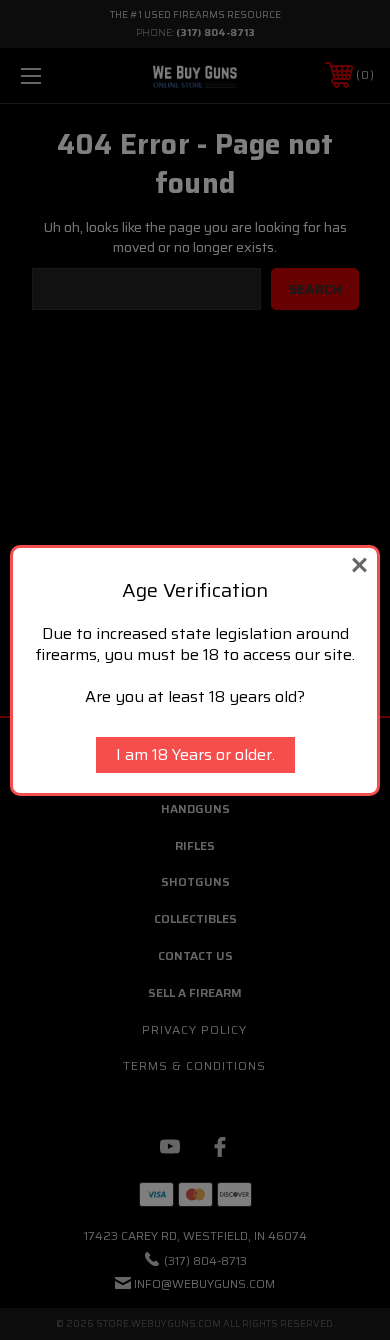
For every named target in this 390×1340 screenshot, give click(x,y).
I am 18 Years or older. (195, 754)
